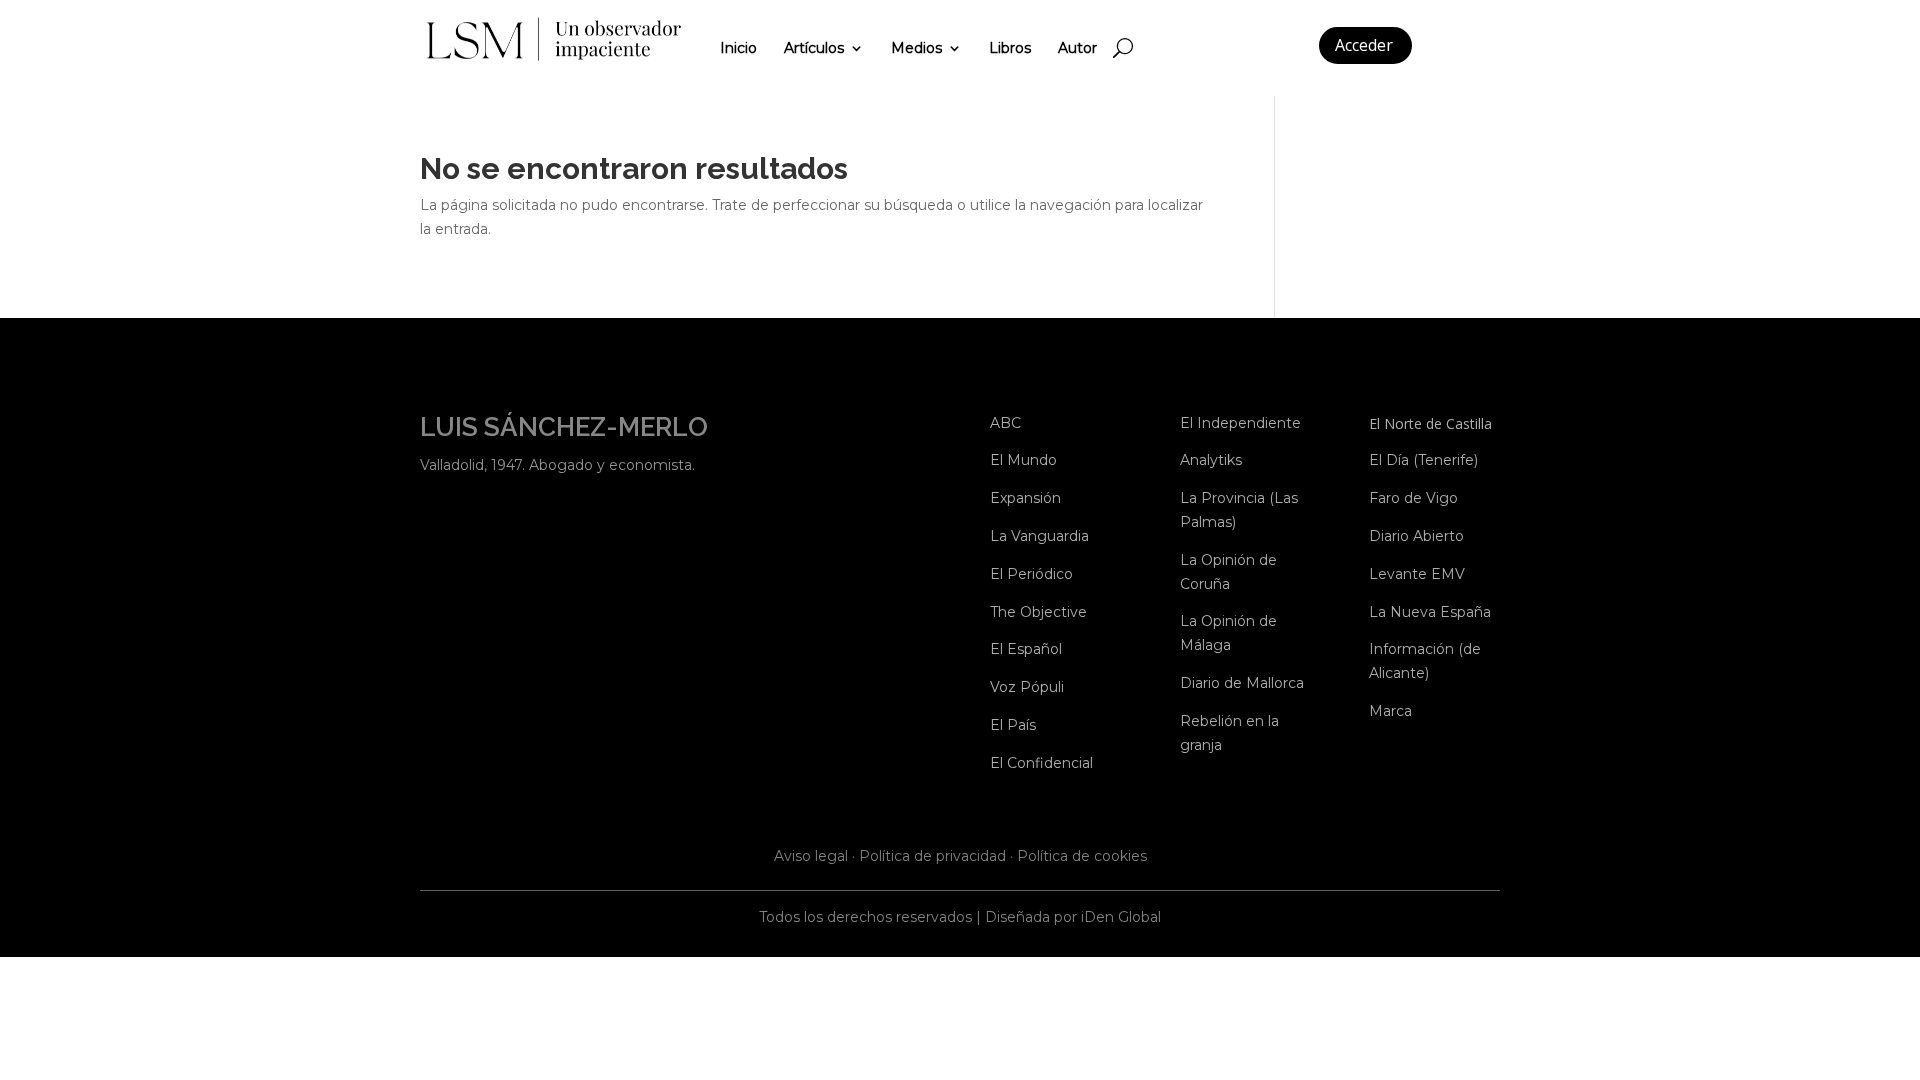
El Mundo (1023, 460)
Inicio (738, 48)
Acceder (1364, 45)
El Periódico (1031, 574)
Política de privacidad (932, 856)
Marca (1390, 711)
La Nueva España (1430, 612)
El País (1013, 725)
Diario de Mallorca (1242, 683)
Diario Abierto (1416, 536)
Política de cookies (1082, 856)
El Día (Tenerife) (1423, 460)
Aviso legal (811, 856)
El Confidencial (1041, 763)
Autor (1077, 48)
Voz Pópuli (1027, 687)
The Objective (1038, 612)
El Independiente (1240, 423)
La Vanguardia (1039, 536)
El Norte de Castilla (1430, 423)
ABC (1005, 423)
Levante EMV (1417, 574)
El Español (1026, 649)
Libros (1010, 48)
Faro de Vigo (1413, 498)
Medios (916, 48)
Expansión (1025, 498)
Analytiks (1211, 460)
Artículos (814, 48)
